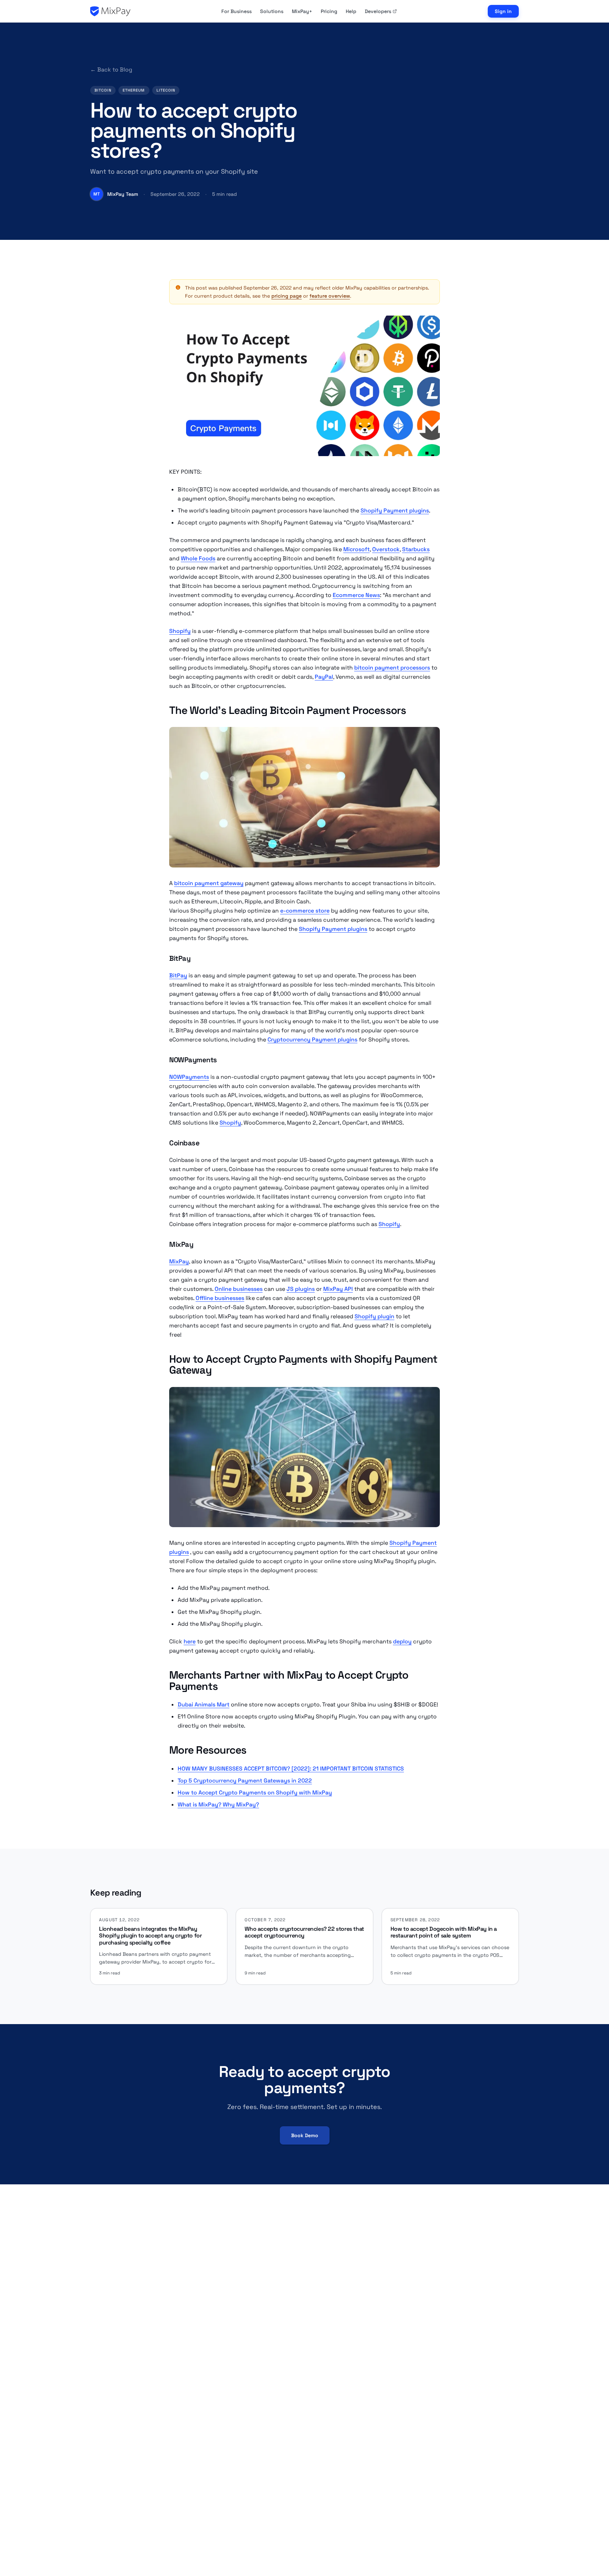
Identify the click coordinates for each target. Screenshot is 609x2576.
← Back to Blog (111, 70)
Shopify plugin (374, 1316)
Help (351, 11)
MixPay (179, 1261)
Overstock (386, 549)
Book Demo (305, 2135)
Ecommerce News (356, 595)
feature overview (330, 296)
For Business (236, 11)
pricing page (287, 296)
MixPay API (338, 1289)
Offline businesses (220, 1298)
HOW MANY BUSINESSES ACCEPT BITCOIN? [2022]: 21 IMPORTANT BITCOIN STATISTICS (291, 1769)
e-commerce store (305, 911)
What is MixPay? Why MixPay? (218, 1805)
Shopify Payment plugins (395, 511)
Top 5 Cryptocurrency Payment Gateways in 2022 (245, 1781)
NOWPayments (189, 1077)
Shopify (180, 631)
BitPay (178, 975)
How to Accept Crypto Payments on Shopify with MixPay (255, 1793)
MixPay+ (302, 11)
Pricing (329, 11)
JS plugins (301, 1289)
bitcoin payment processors (392, 668)
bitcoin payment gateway (209, 883)
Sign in (503, 11)
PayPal (324, 677)
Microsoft (356, 549)
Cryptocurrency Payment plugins (312, 1040)
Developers (378, 11)
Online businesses (239, 1289)
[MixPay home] (110, 11)
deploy (402, 1641)
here (190, 1641)
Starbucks (416, 549)
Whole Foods (198, 558)
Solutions (272, 11)
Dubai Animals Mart (204, 1704)
